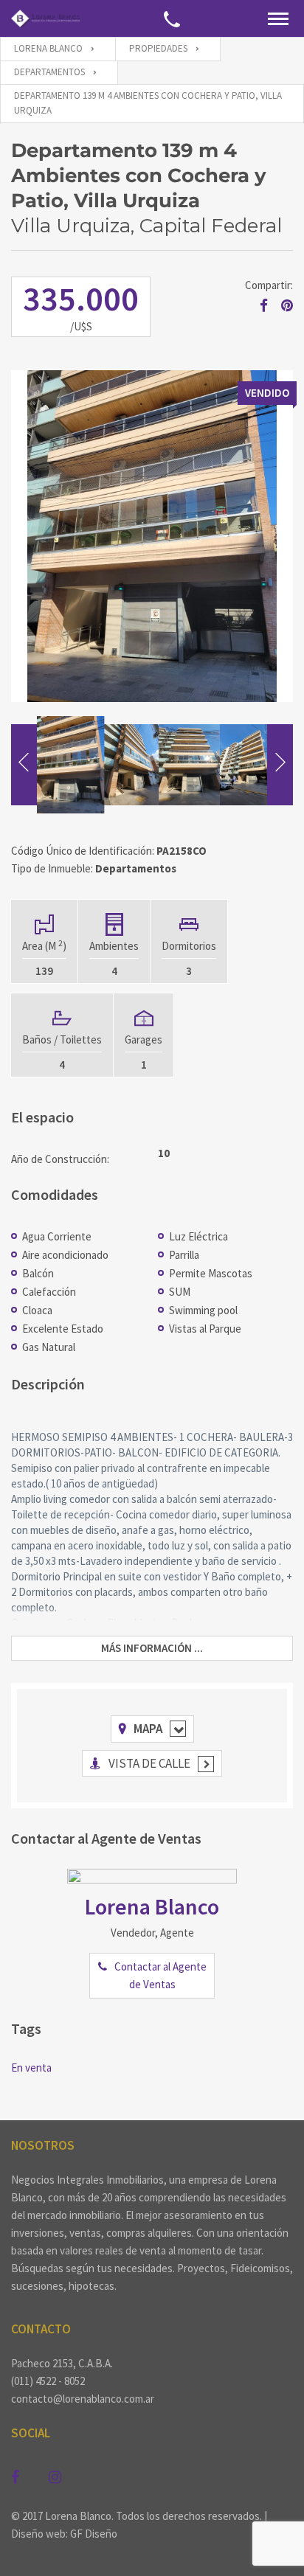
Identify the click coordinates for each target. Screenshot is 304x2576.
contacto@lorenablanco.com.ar (83, 2399)
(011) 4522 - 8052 (48, 2381)
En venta (31, 2068)
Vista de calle (149, 1763)
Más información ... (152, 1648)
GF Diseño (94, 2534)
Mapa (148, 1729)
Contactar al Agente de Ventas (160, 1975)
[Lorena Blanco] (45, 18)
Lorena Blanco (152, 1906)
